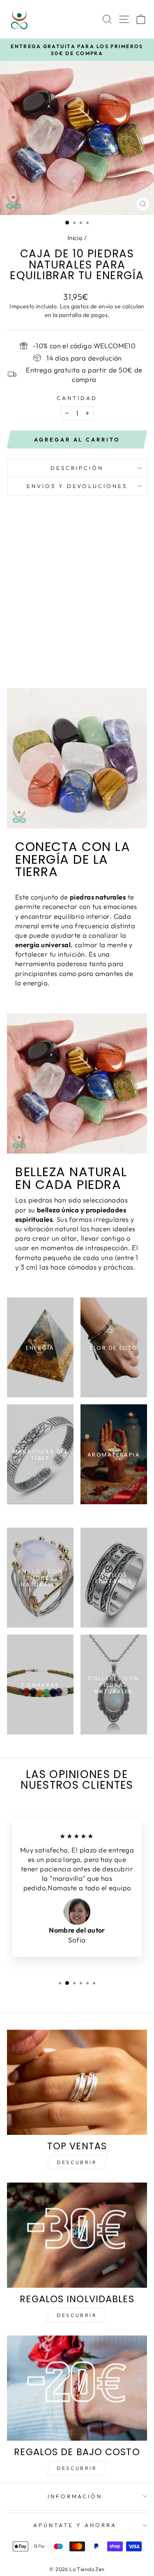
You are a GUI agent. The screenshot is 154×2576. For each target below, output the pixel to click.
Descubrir (77, 2162)
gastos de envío (92, 306)
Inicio (75, 238)
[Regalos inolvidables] (77, 2235)
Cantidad (77, 398)
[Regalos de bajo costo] (77, 2388)
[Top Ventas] (77, 2082)
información (75, 2496)
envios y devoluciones (77, 486)
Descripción (77, 468)
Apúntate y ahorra (75, 2525)
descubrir (77, 2315)
